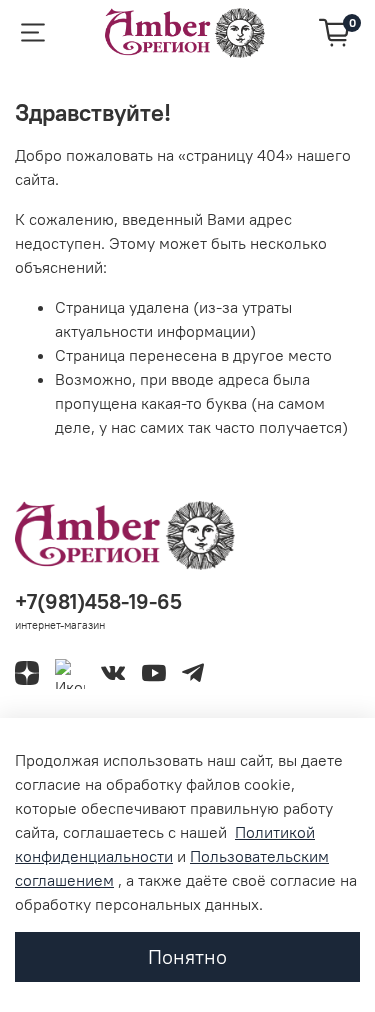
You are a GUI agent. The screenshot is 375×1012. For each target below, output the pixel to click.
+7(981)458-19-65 (98, 601)
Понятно (187, 956)
